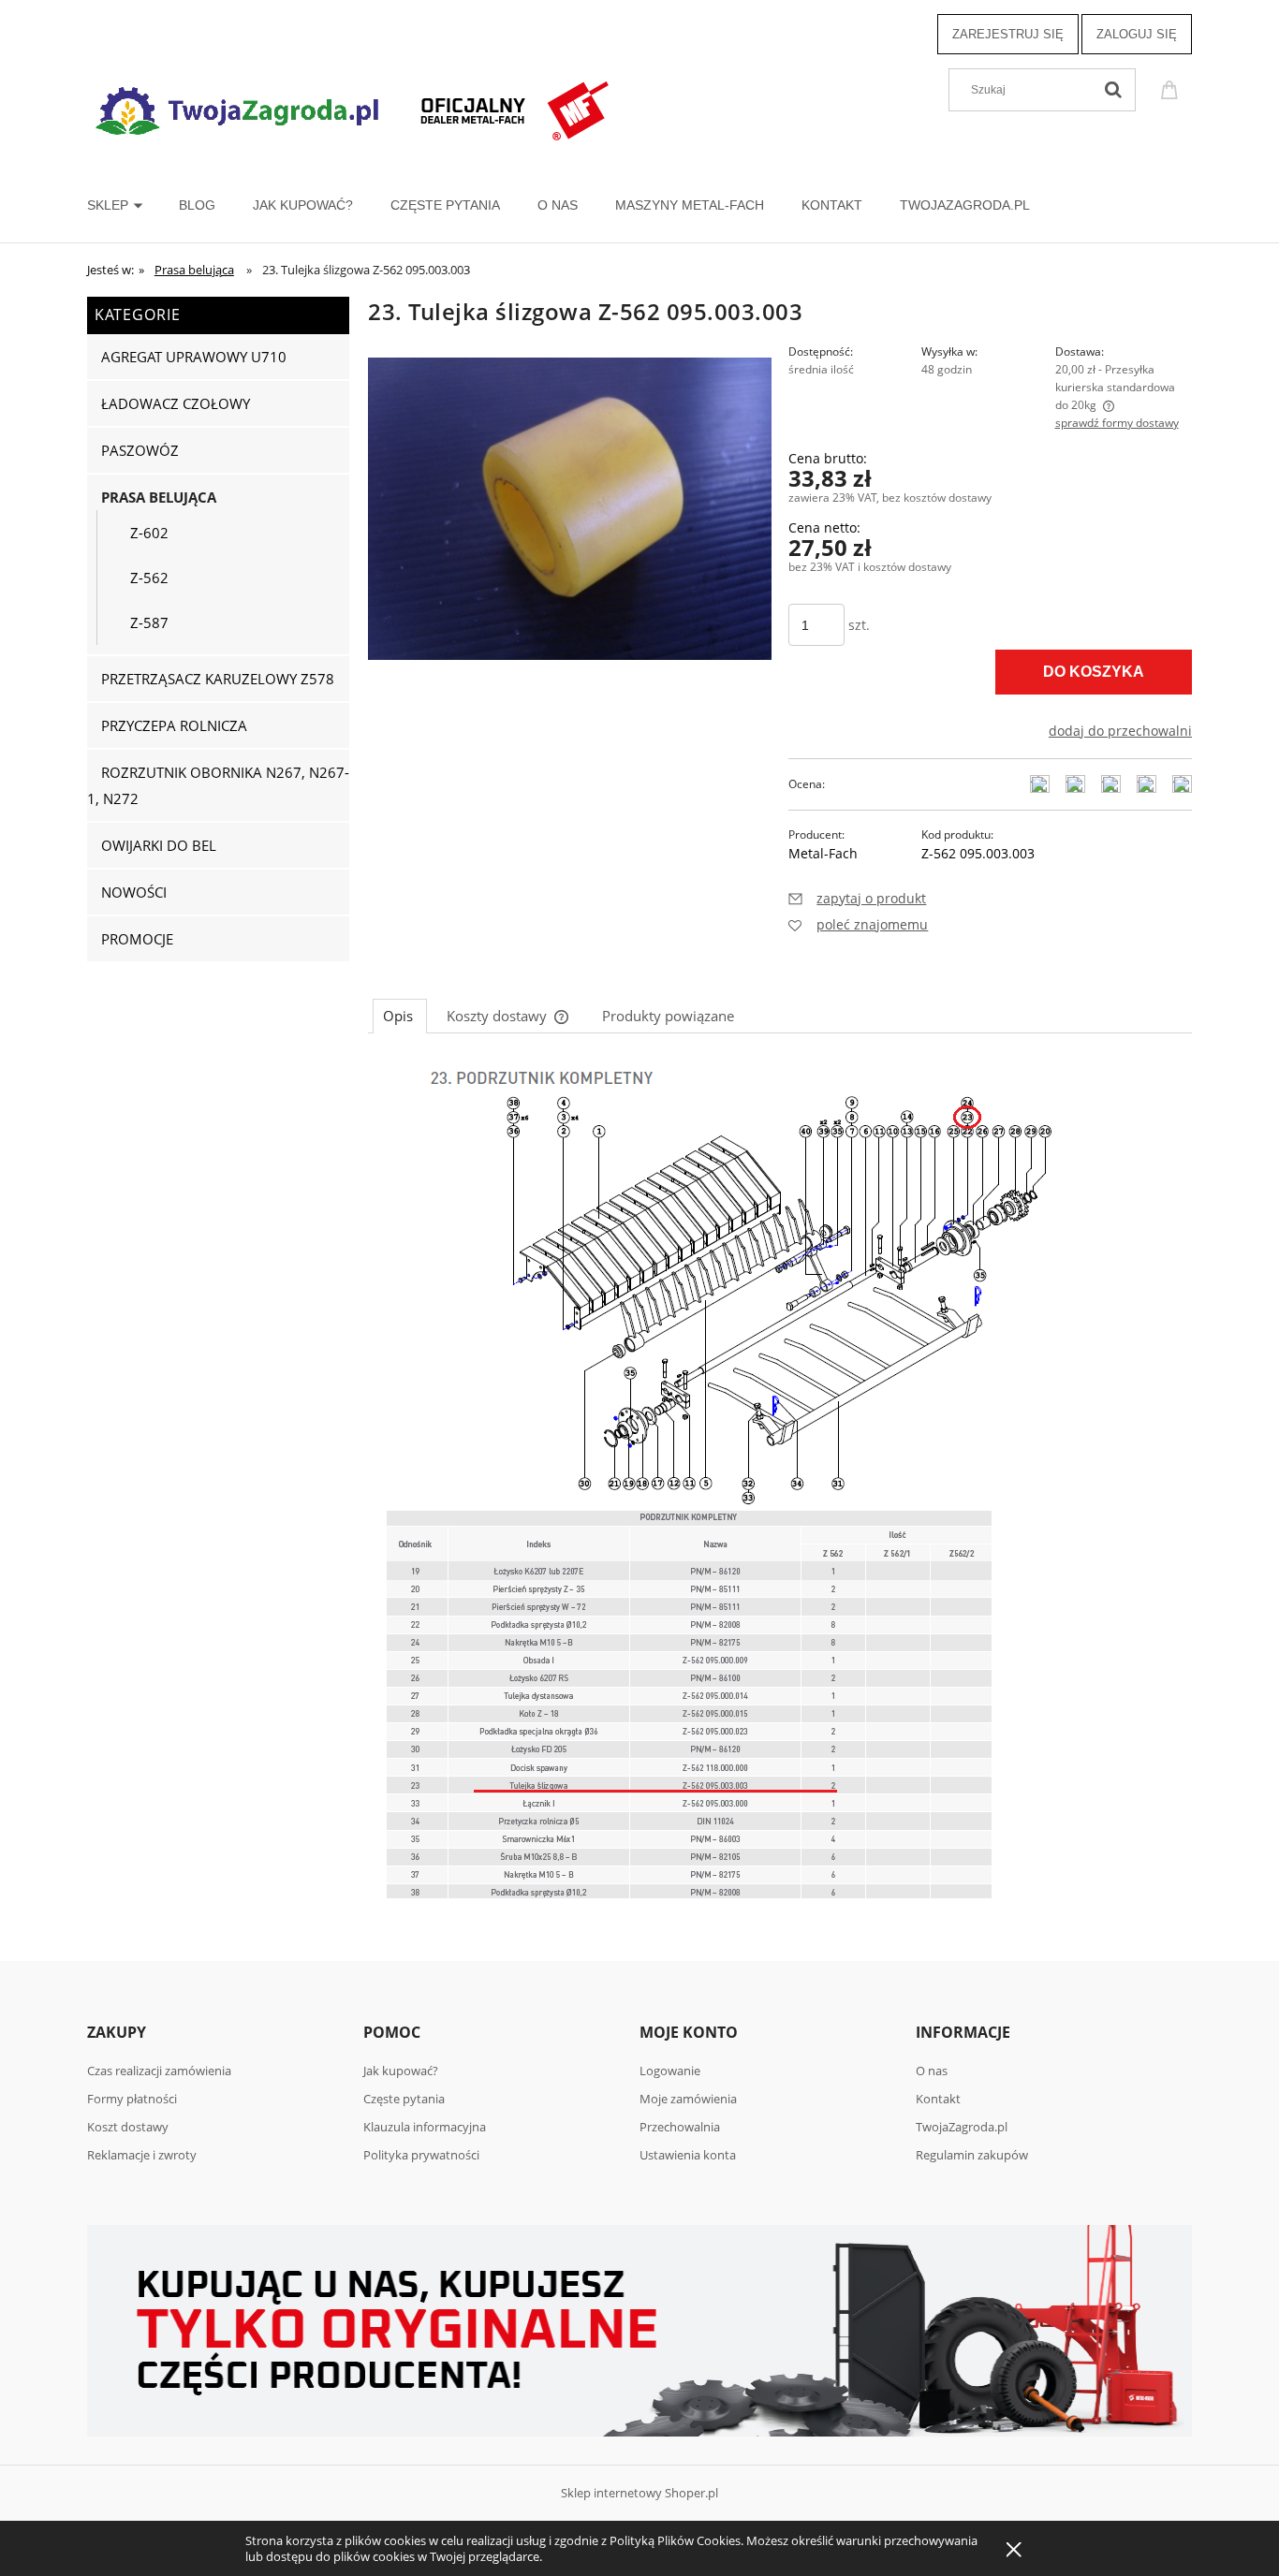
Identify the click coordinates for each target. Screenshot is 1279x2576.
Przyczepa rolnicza (174, 725)
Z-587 (149, 622)
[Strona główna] (354, 108)
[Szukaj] (1113, 90)
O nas (932, 2071)
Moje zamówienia (688, 2099)
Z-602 (149, 533)
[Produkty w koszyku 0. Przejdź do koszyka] (1172, 88)
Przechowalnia (680, 2127)
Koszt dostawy (128, 2127)
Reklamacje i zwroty (142, 2155)
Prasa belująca (159, 497)
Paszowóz (140, 450)
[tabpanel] (780, 1492)
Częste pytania (404, 2099)
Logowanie (670, 2071)
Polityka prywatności (421, 2155)
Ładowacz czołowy (176, 403)
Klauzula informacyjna (425, 2127)
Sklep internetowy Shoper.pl (639, 2493)
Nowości (134, 892)
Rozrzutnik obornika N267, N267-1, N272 (218, 785)
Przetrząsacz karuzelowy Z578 (218, 679)
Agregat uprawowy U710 (194, 357)
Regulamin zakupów (972, 2155)
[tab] (400, 1016)
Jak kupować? (401, 2071)
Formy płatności (132, 2099)
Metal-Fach (823, 853)
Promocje (137, 939)
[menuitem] (133, 205)
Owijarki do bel (159, 845)
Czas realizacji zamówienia (159, 2071)
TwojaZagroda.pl (962, 2127)
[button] (857, 898)
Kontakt (938, 2099)
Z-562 (149, 578)
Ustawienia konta (688, 2155)
